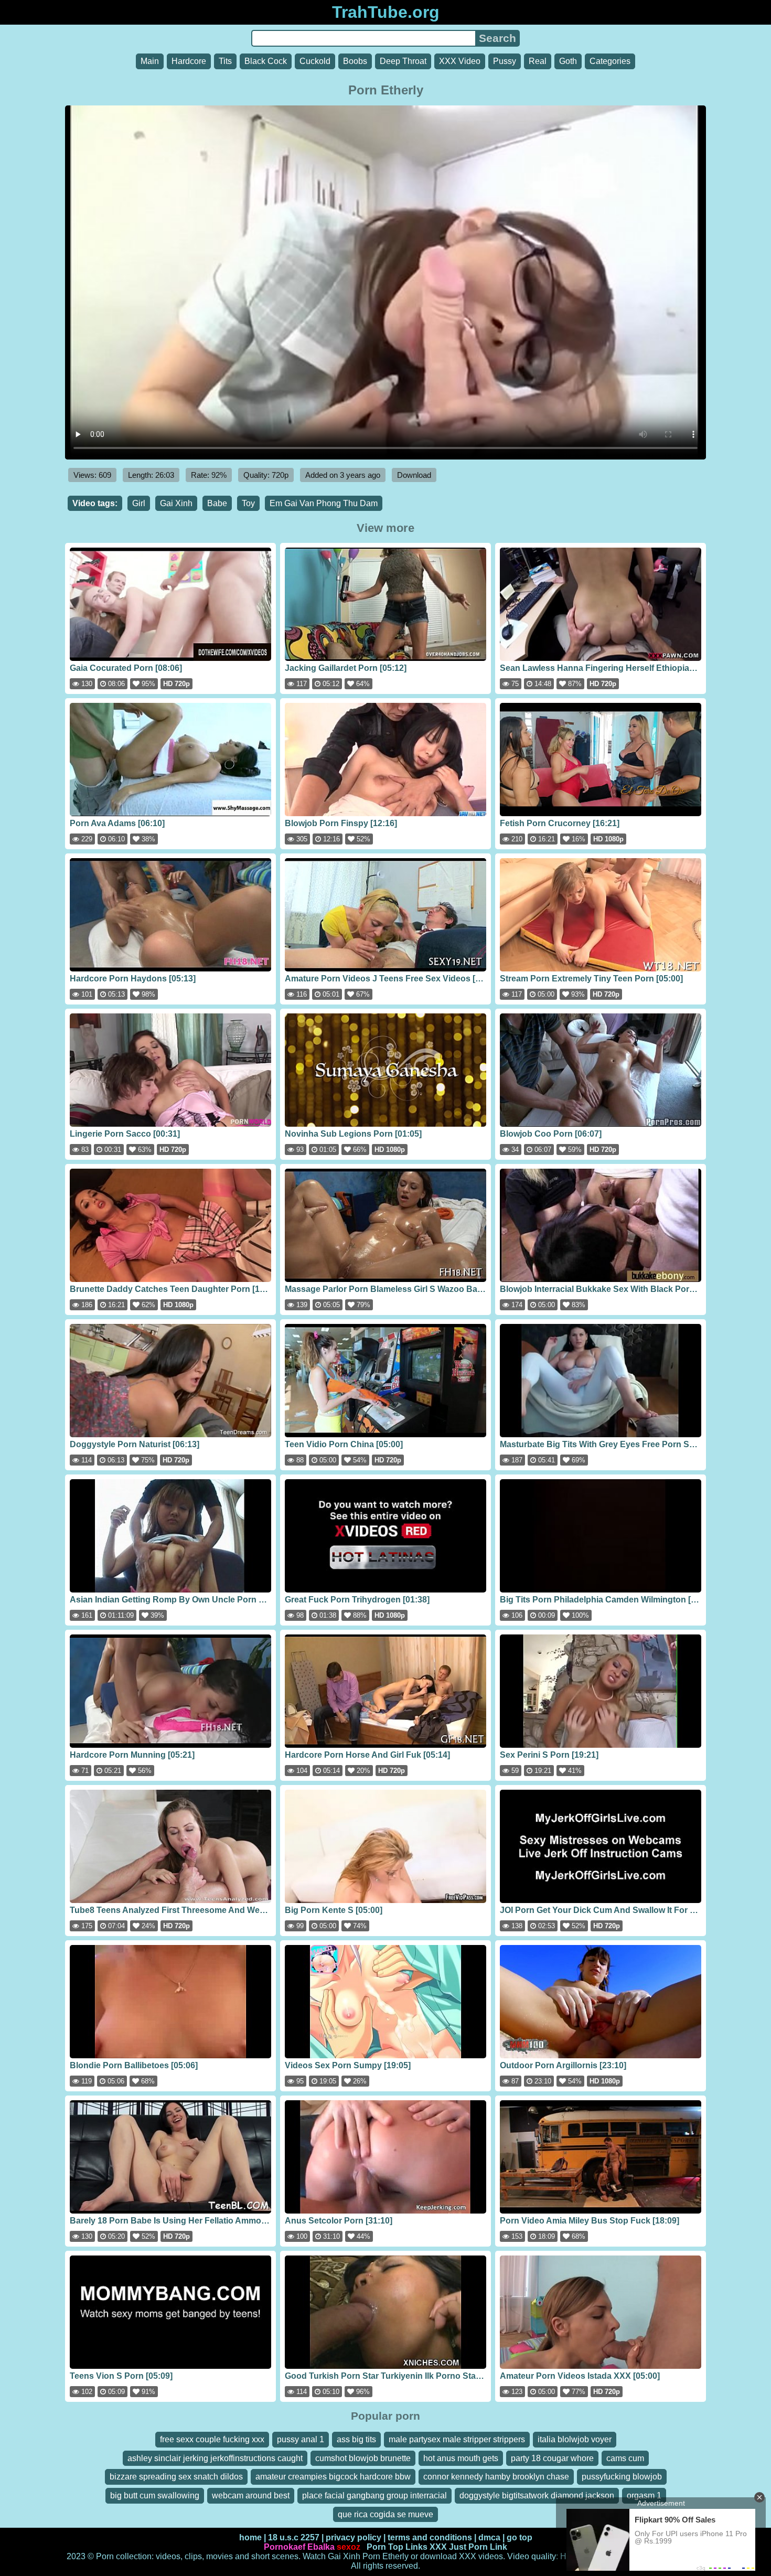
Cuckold (315, 61)
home (250, 2537)
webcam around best (251, 2495)
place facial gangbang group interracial (374, 2495)
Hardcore (189, 61)
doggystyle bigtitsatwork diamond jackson (537, 2495)
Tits (225, 61)
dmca (489, 2537)
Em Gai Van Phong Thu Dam (324, 503)
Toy (248, 503)
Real (538, 61)
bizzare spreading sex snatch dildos (176, 2477)
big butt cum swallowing (155, 2495)
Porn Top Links (397, 2547)
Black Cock (266, 61)
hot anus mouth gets (461, 2458)
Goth (568, 61)
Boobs (355, 61)
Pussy (505, 61)
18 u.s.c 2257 (294, 2537)
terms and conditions (430, 2537)
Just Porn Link (478, 2547)
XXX (438, 2547)
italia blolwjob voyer (575, 2439)
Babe (217, 503)
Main (150, 61)
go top (520, 2537)
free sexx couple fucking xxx (212, 2439)
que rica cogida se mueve (385, 2514)
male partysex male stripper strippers (457, 2439)
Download (414, 475)
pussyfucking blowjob (622, 2477)
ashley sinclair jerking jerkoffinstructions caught (215, 2458)
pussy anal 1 (301, 2439)
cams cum (625, 2458)
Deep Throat (403, 61)
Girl (139, 503)
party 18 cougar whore (552, 2458)
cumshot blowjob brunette (363, 2458)
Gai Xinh (176, 503)
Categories (610, 61)
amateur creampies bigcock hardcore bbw (333, 2477)
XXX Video (460, 61)
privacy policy (354, 2537)
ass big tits (356, 2439)
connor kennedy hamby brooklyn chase (496, 2477)
